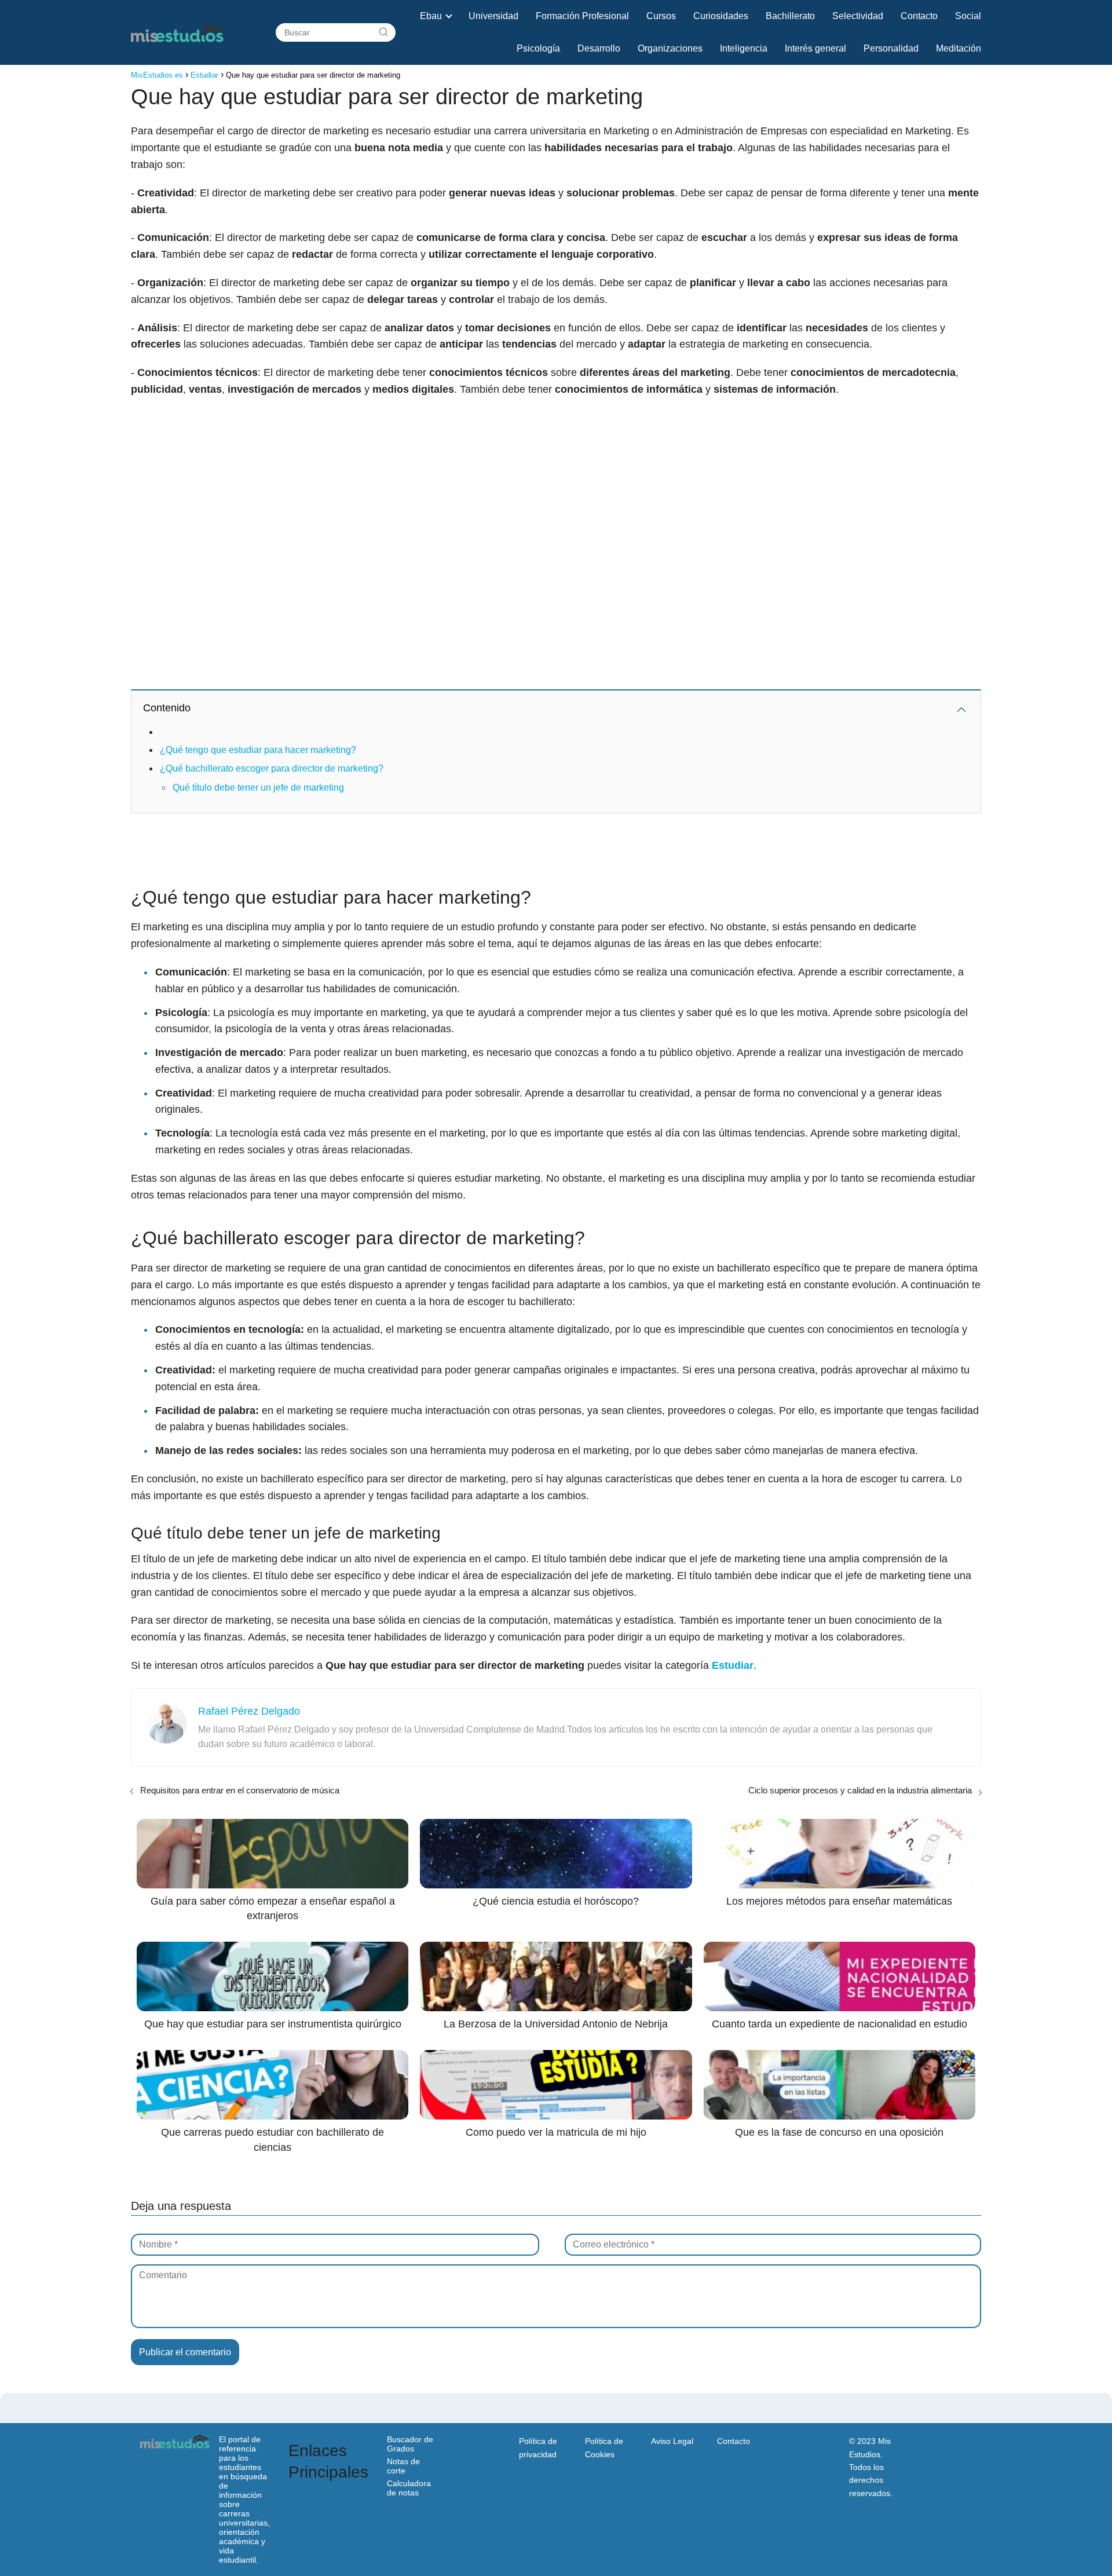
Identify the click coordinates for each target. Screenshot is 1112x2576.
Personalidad (891, 48)
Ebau (431, 16)
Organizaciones (670, 48)
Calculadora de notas (409, 2488)
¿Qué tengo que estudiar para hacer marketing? (258, 750)
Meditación (959, 48)
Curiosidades (721, 16)
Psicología (538, 48)
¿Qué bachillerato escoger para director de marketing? (272, 768)
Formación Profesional (582, 16)
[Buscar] (383, 32)
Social (968, 16)
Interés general (815, 48)
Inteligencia (744, 48)
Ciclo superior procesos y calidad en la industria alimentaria (860, 1790)
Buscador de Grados (410, 2444)
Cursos (661, 16)
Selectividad (858, 16)
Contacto (919, 16)
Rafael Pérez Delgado (249, 1711)
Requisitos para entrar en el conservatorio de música (240, 1790)
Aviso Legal (672, 2441)
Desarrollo (599, 48)
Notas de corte (403, 2466)
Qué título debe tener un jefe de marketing (258, 788)
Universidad (493, 16)
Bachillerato (790, 16)
